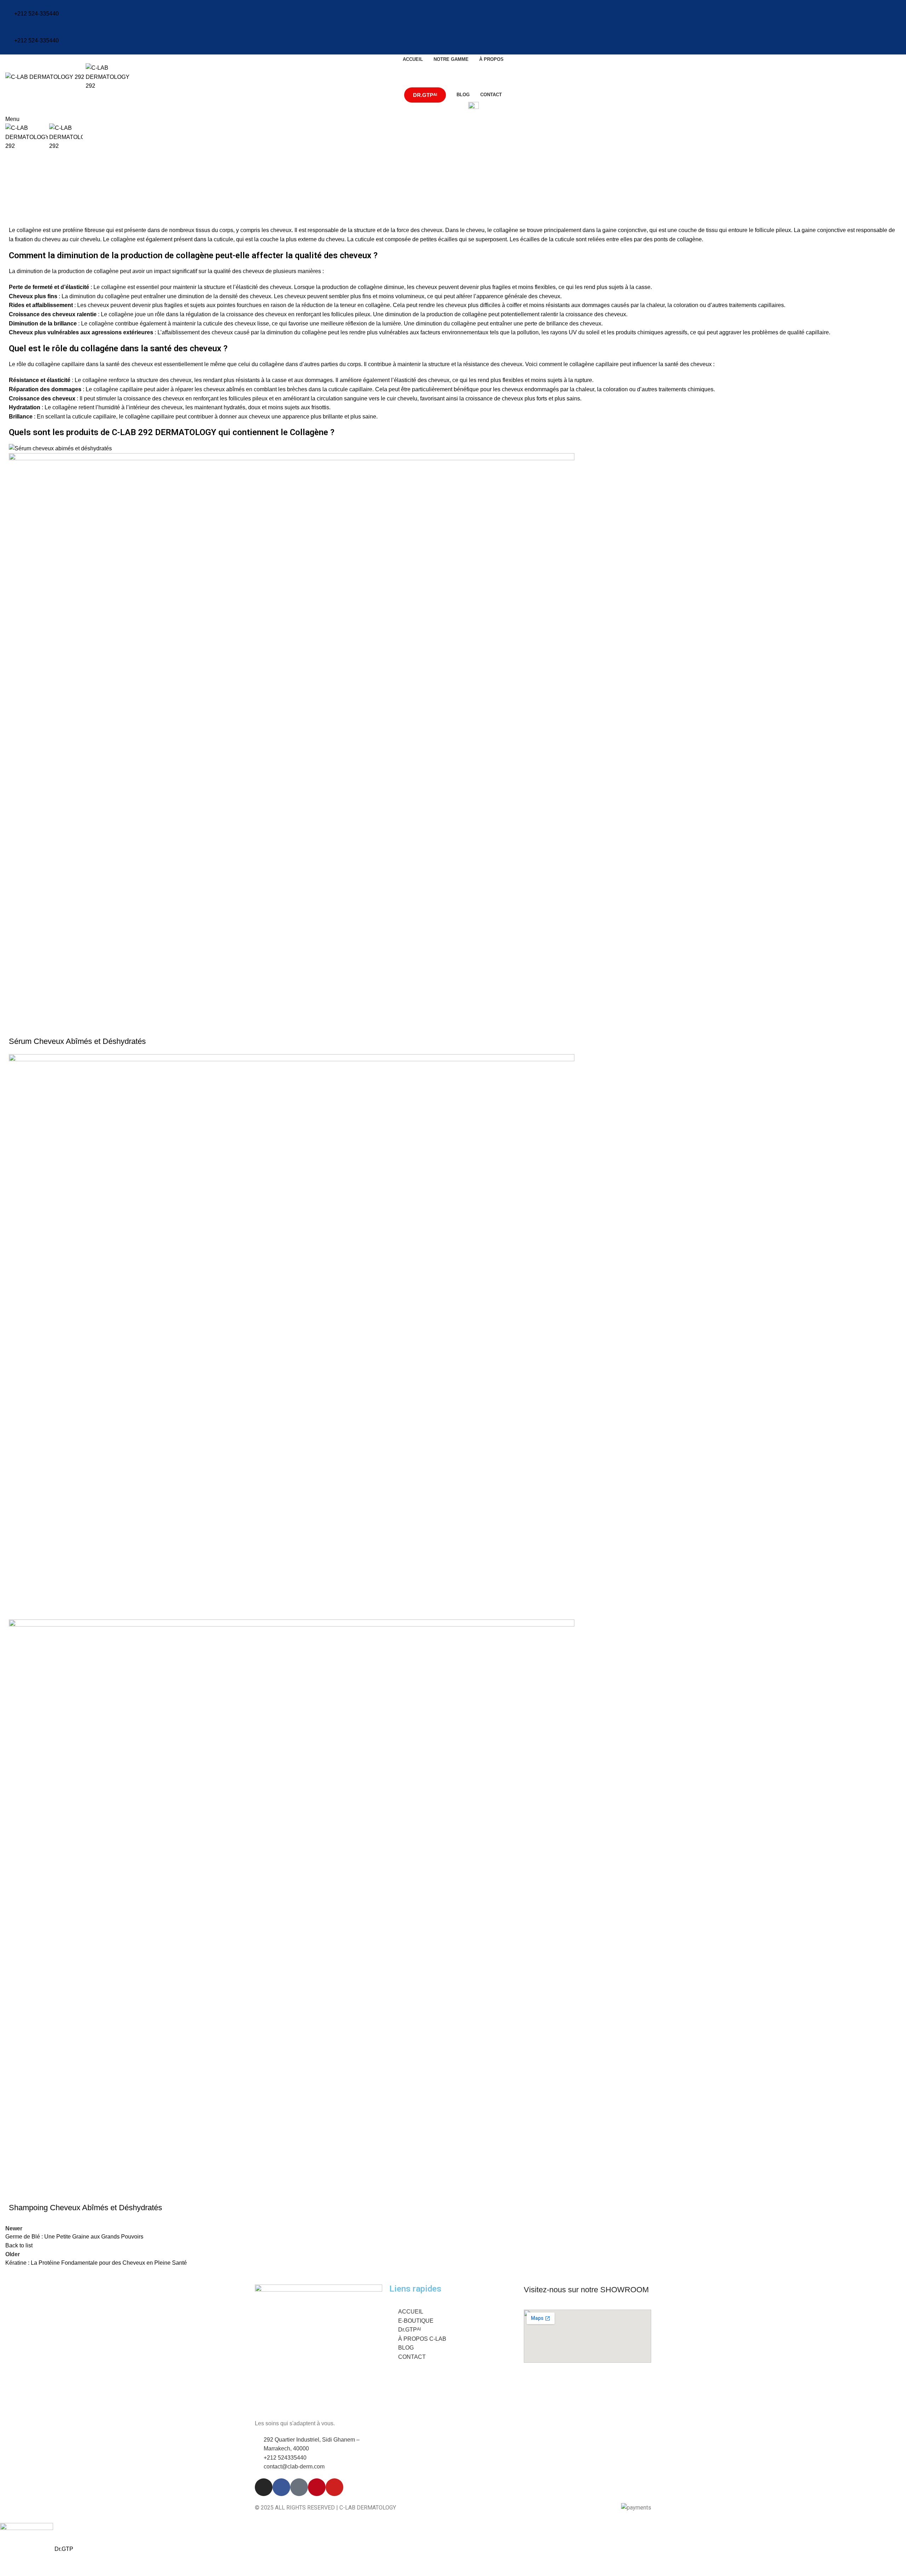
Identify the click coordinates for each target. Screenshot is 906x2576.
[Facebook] (281, 2487)
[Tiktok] (299, 2487)
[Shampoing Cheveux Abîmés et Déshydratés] (292, 1336)
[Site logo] (45, 77)
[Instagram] (264, 2487)
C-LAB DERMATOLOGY (63, 186)
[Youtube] (334, 2487)
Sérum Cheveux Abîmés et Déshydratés (77, 1041)
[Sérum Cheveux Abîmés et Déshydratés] (60, 448)
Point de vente (447, 107)
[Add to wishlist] (37, 1027)
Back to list (19, 2245)
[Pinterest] (317, 2487)
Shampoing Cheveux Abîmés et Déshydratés (85, 2208)
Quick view (18, 1027)
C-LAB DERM (23, 155)
